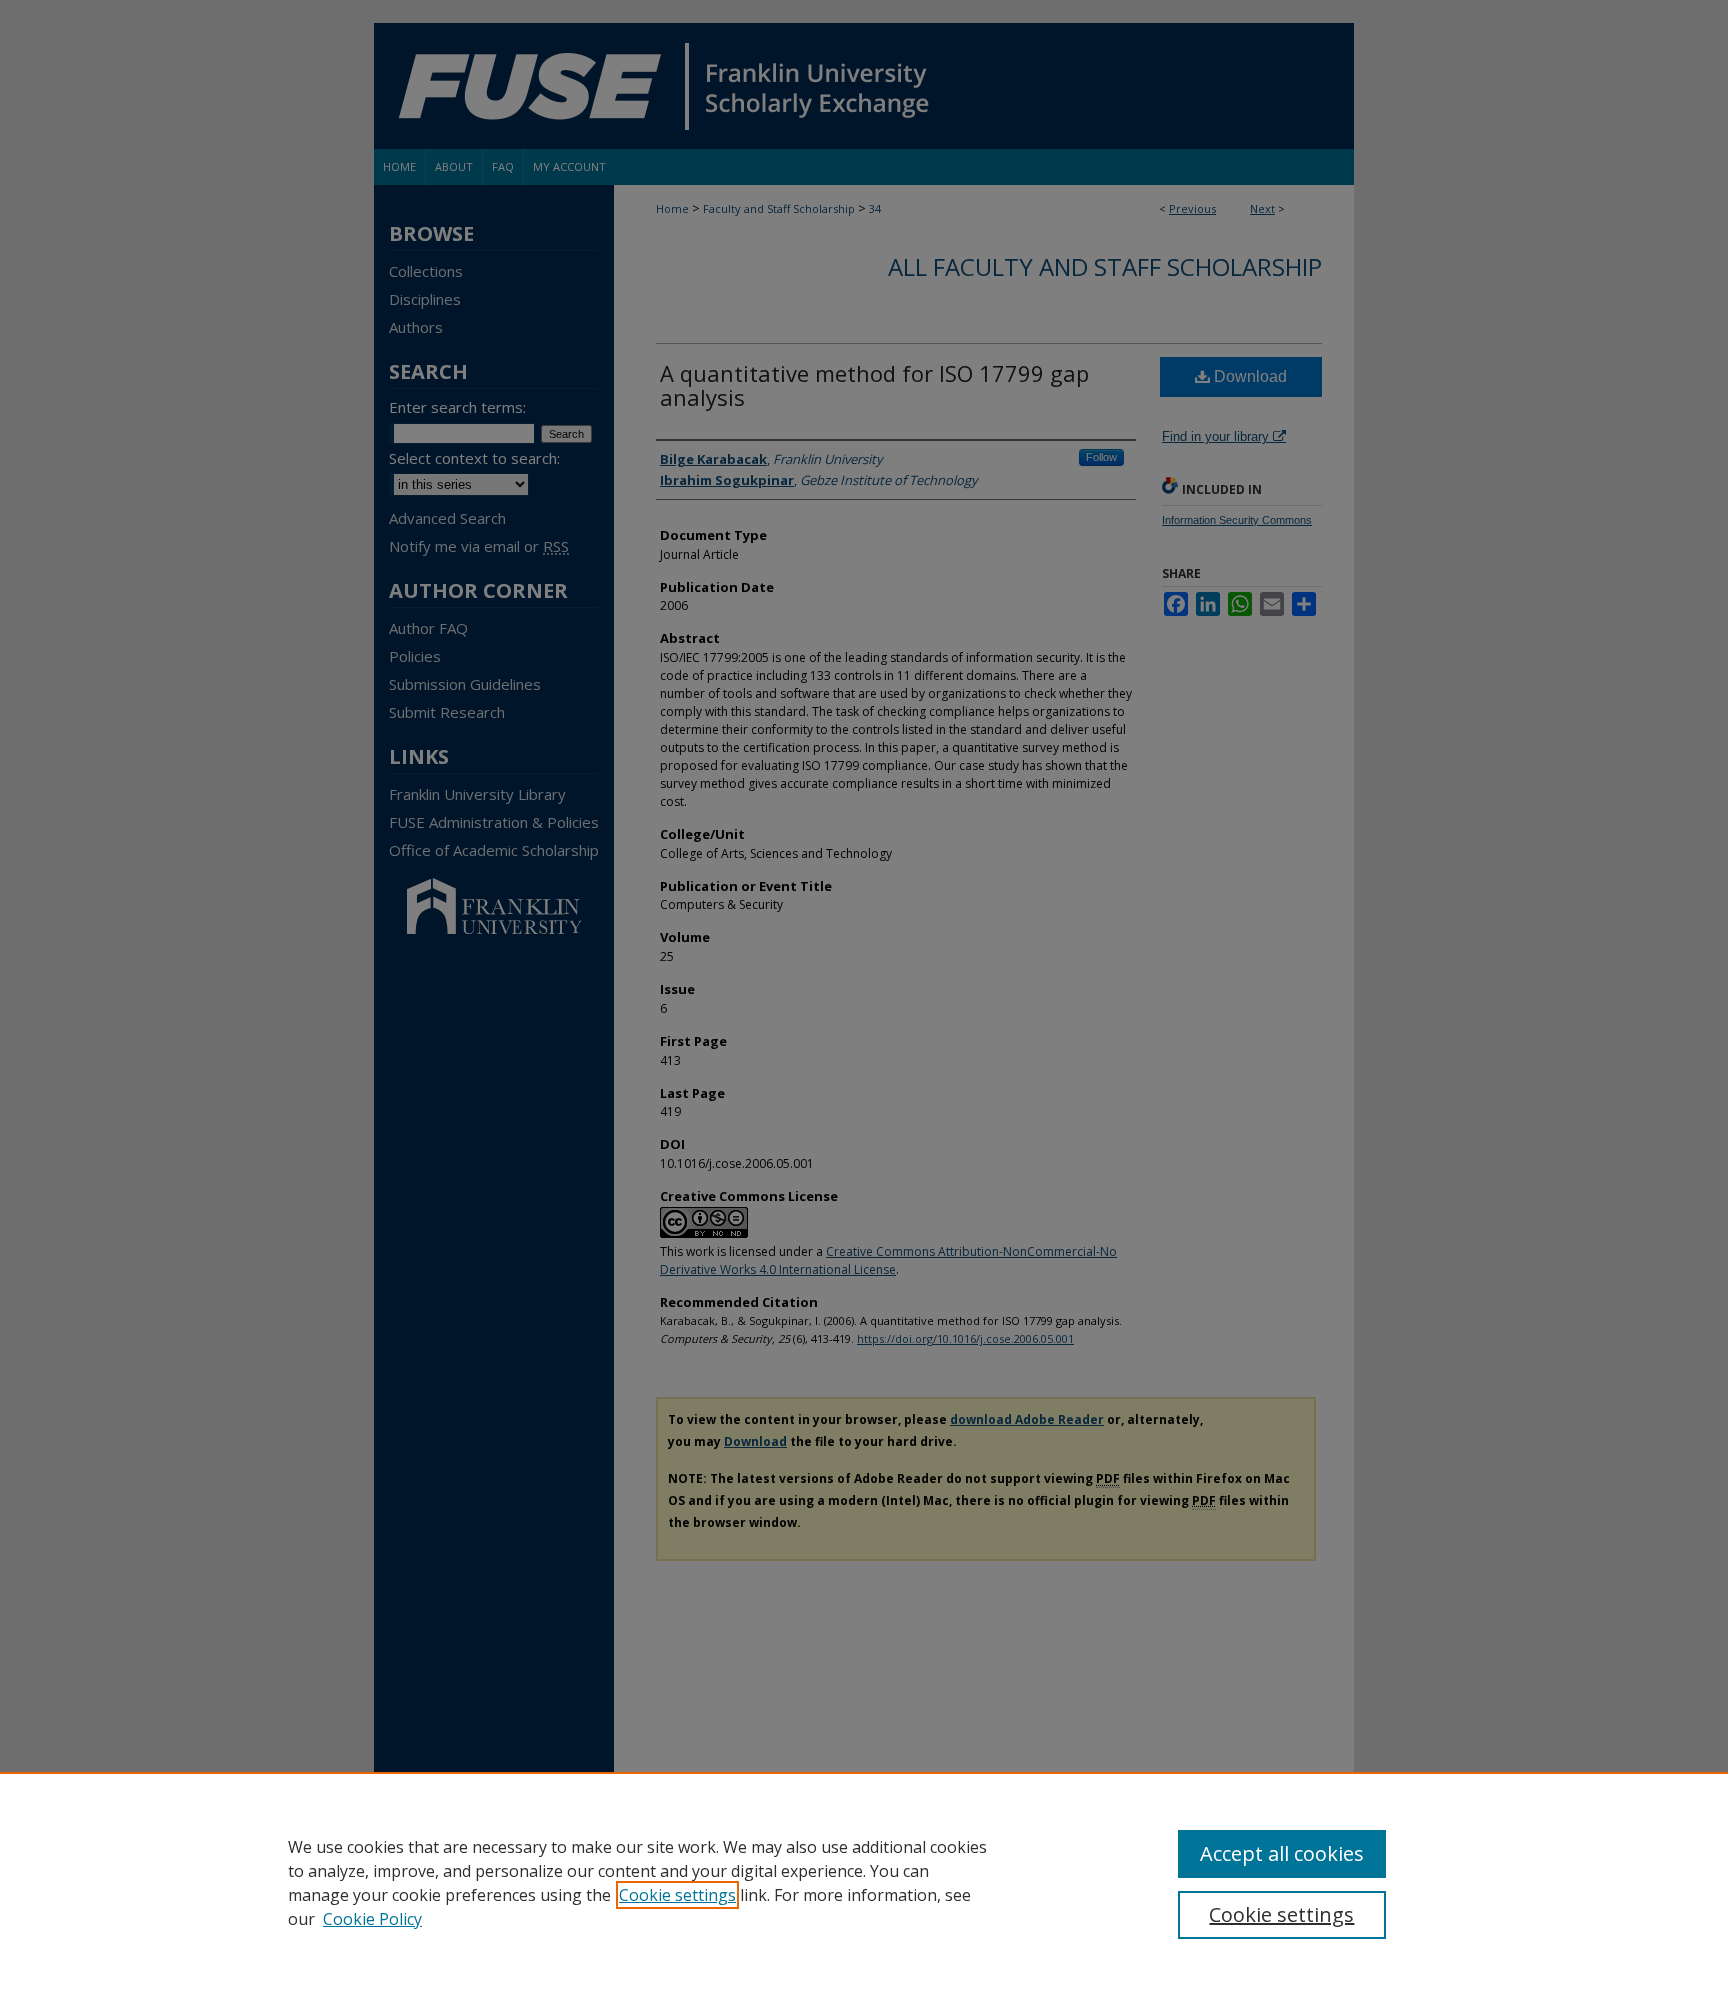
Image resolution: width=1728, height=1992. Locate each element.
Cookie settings (677, 1895)
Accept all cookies (1282, 1853)
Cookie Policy (372, 1919)
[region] (864, 1882)
